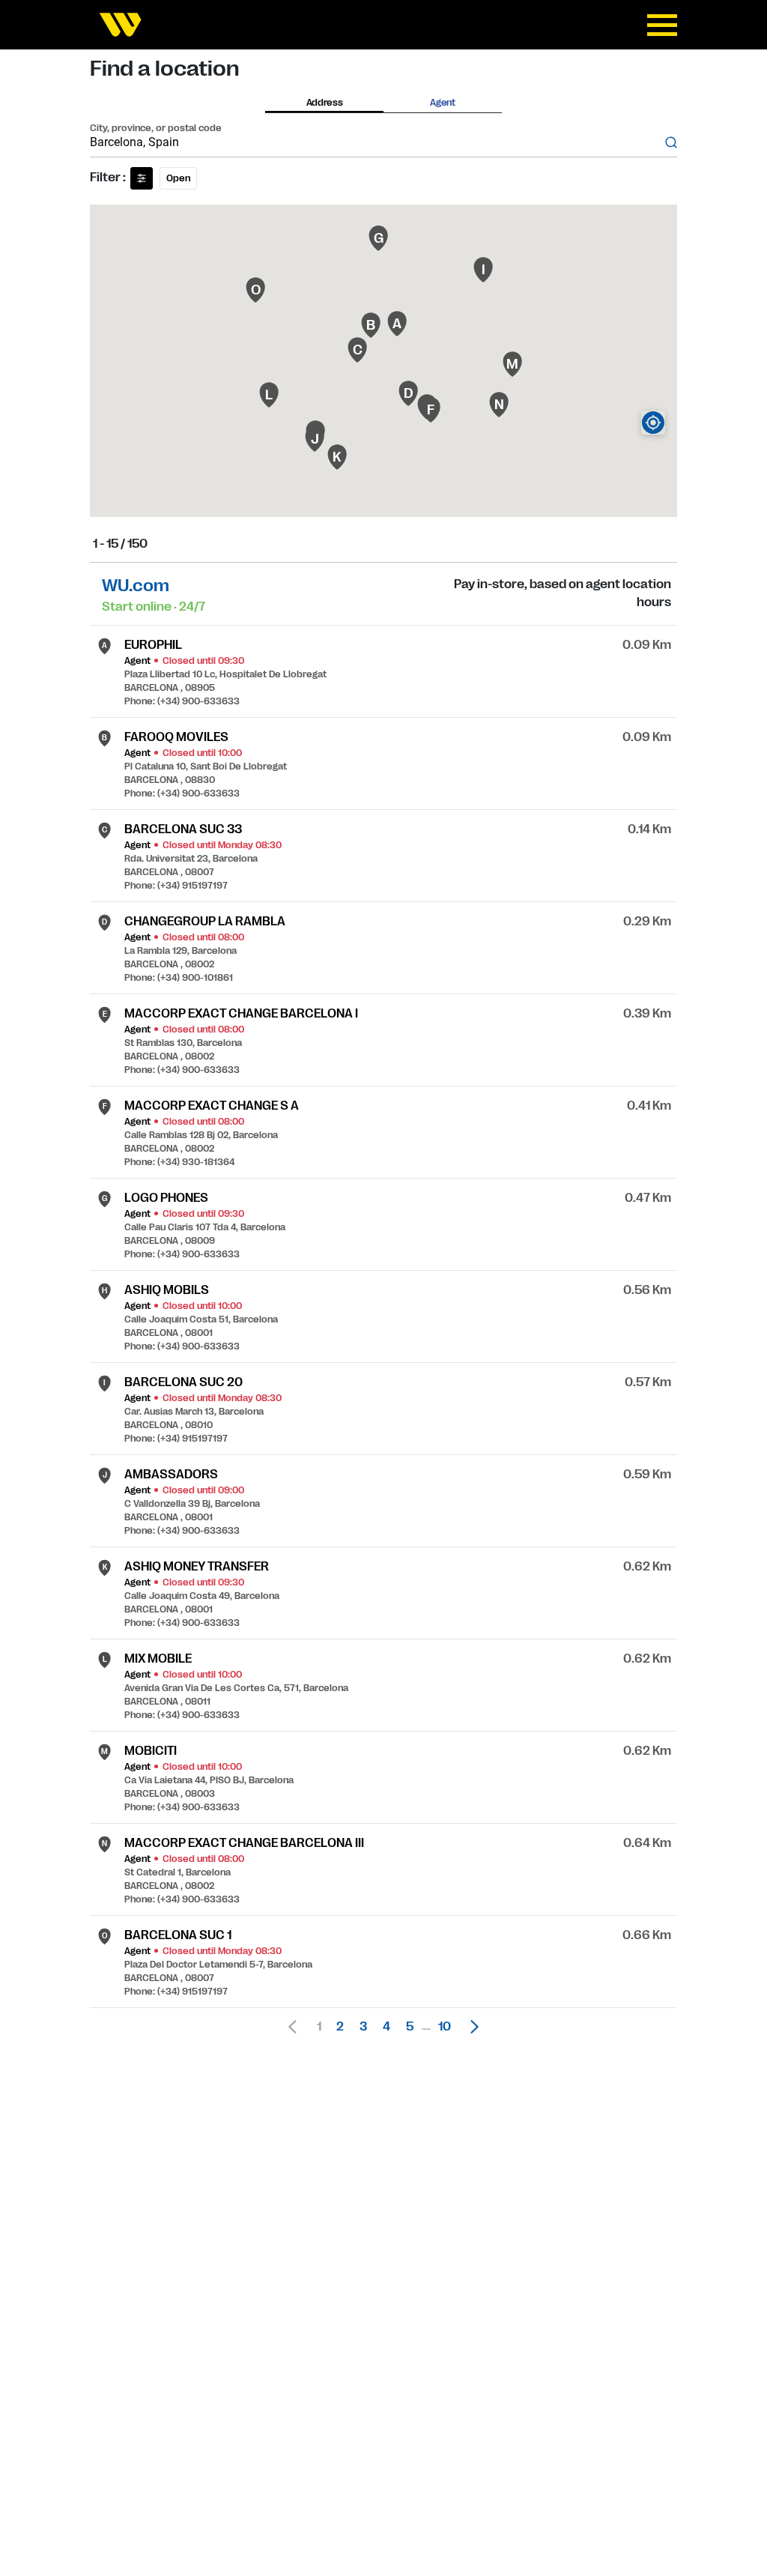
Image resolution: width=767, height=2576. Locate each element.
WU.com (136, 586)
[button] (470, 2027)
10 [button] (445, 2027)
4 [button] (386, 2027)
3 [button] (363, 2027)
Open (178, 178)
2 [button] (340, 2027)
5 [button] (410, 2027)
